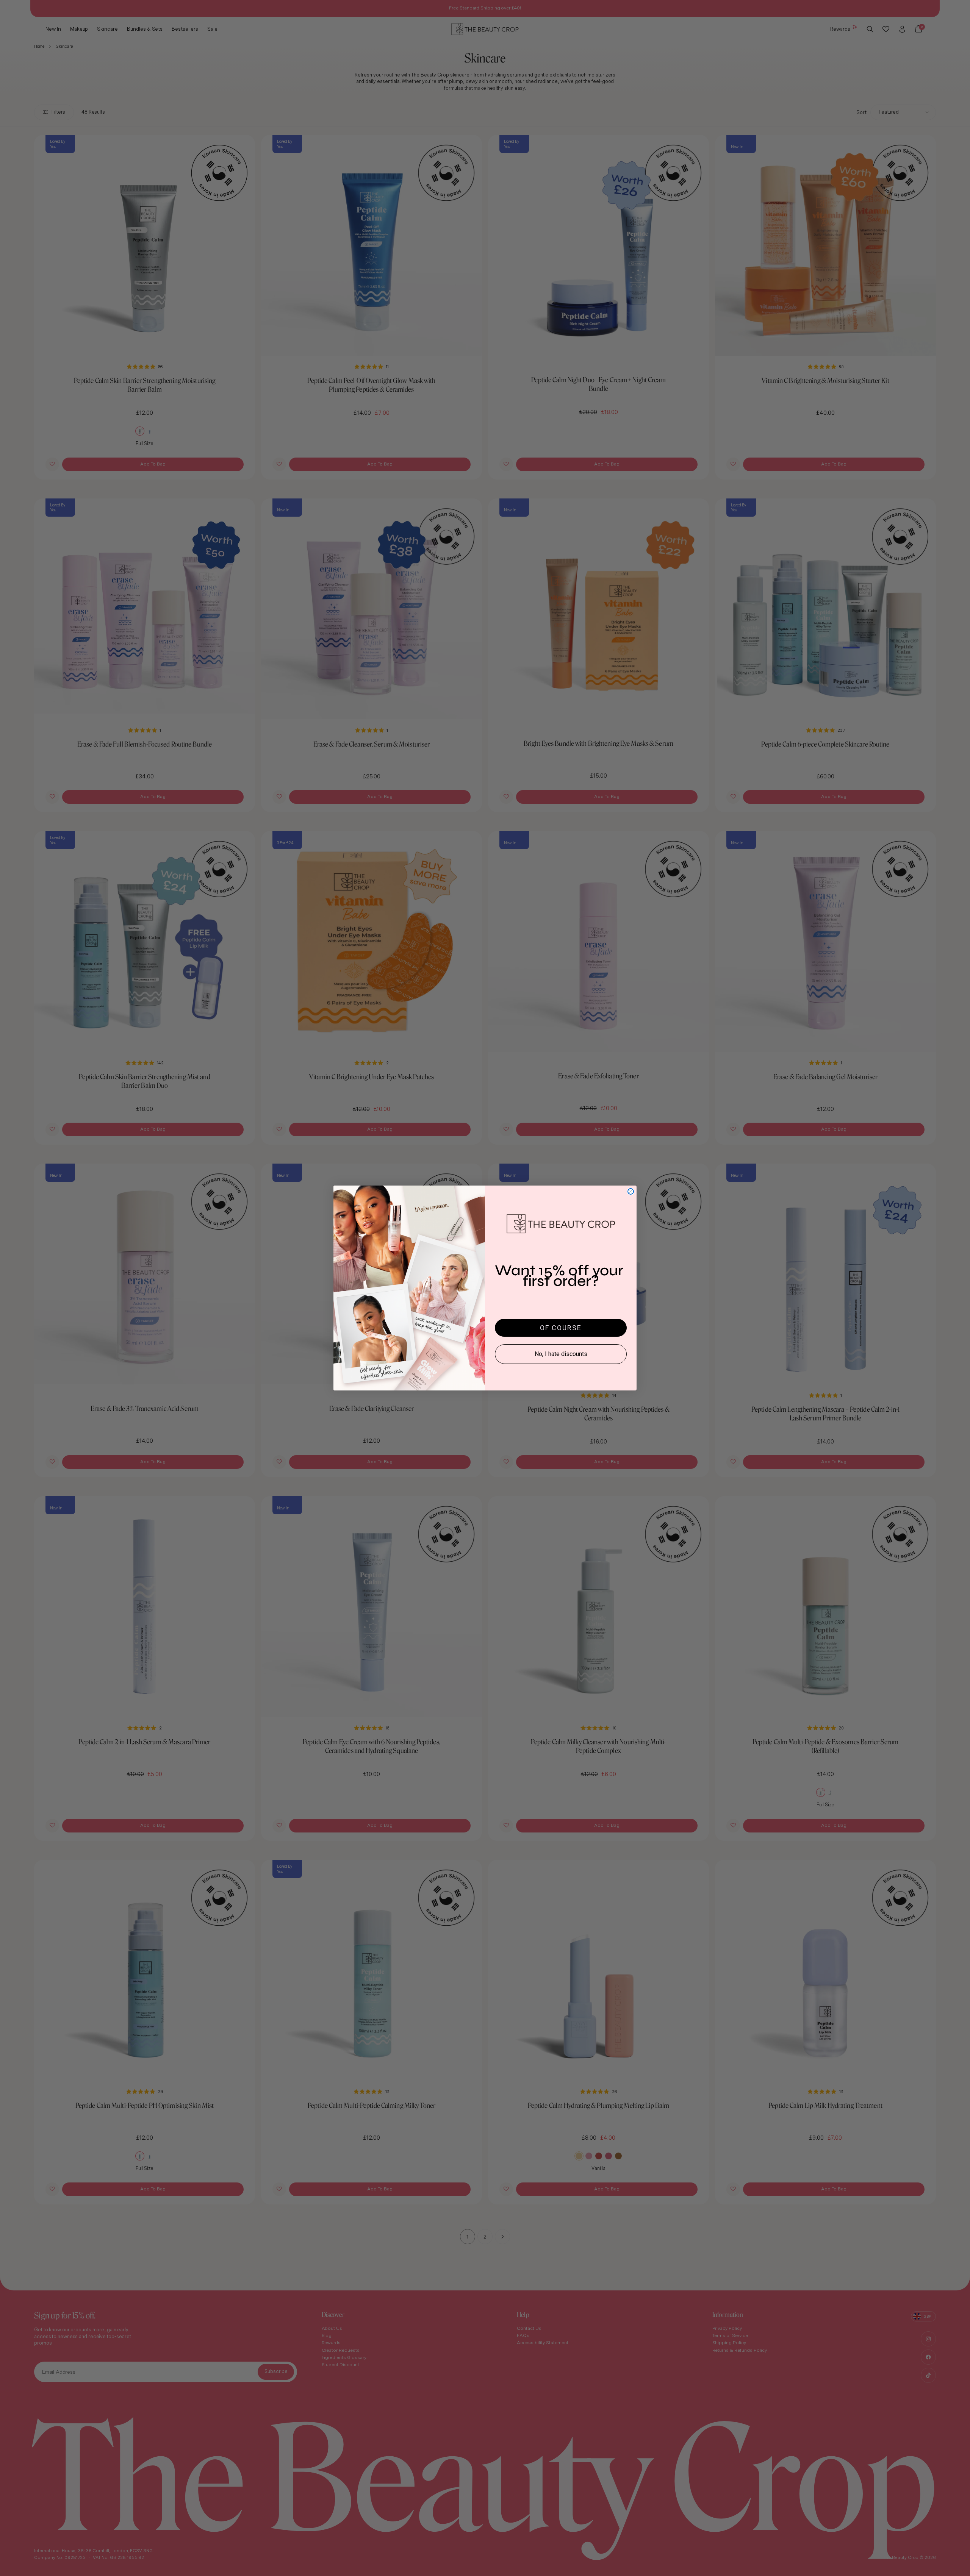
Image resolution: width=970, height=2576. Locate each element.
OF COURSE (561, 1328)
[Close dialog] (631, 1191)
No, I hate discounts (561, 1354)
